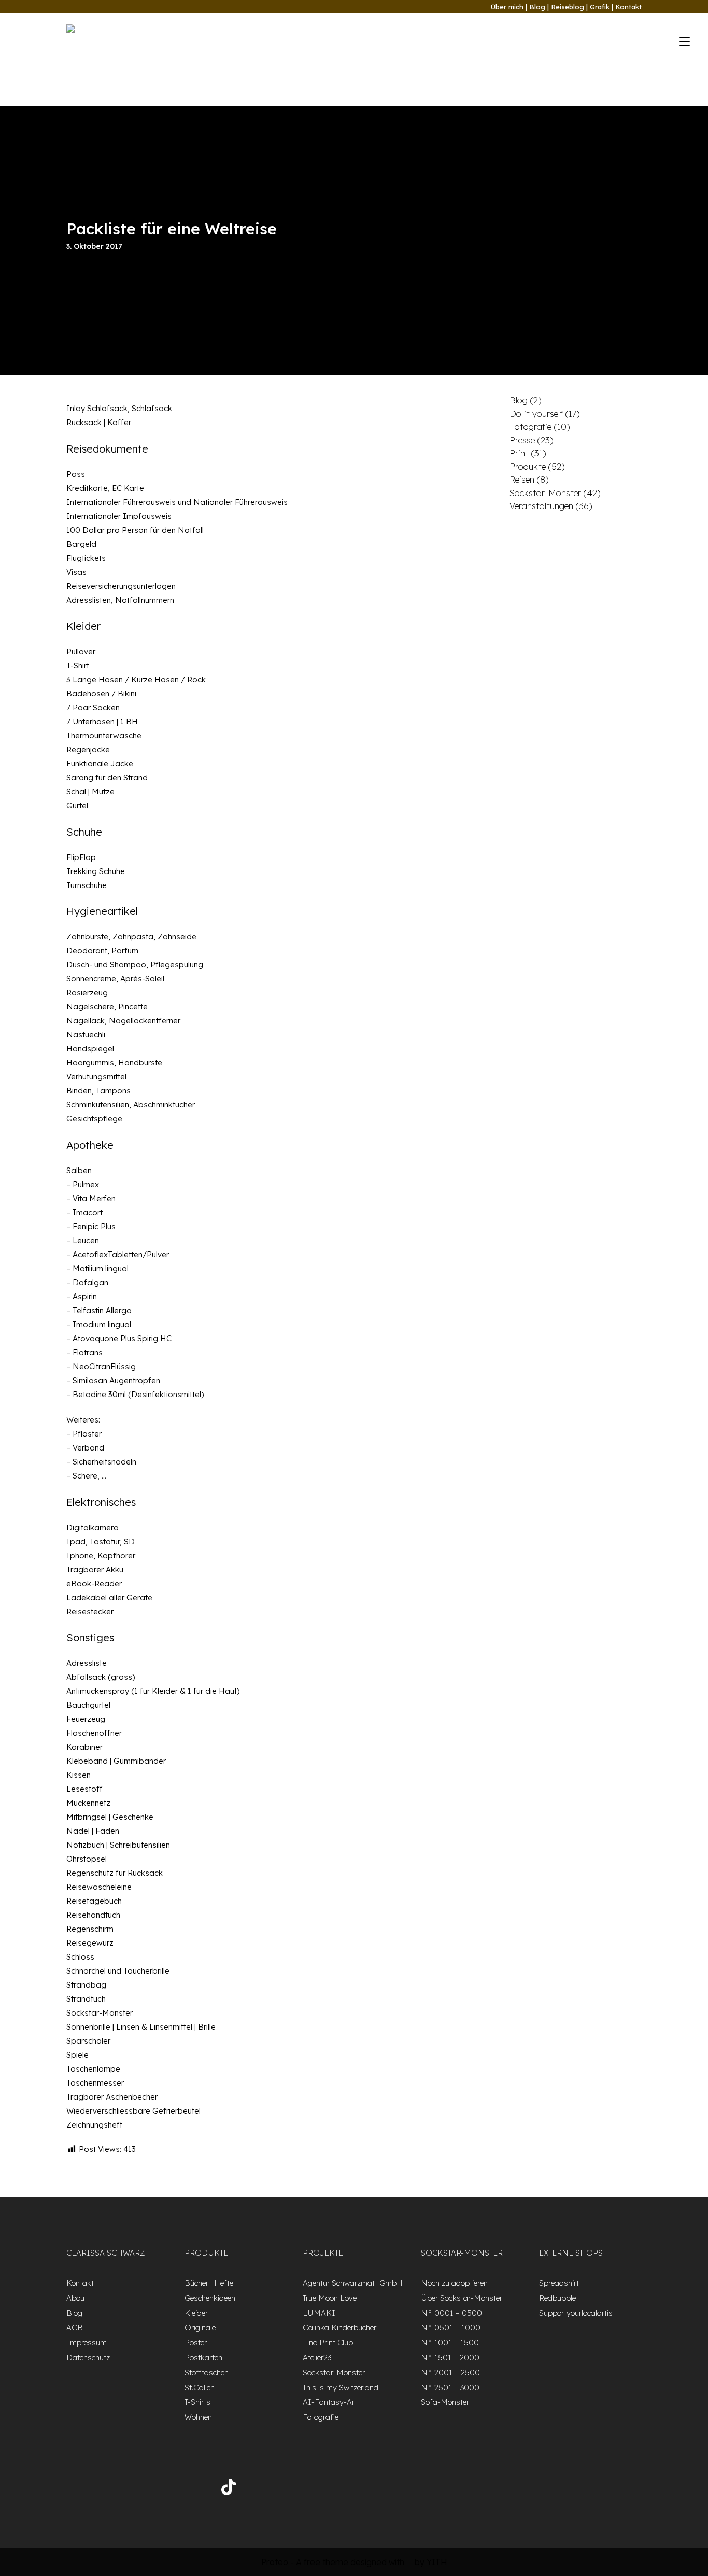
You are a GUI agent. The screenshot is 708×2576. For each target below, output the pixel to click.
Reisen (522, 479)
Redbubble (557, 2298)
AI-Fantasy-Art (330, 2402)
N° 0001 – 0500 (451, 2313)
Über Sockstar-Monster (462, 2298)
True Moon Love (330, 2298)
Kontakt (628, 7)
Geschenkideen (210, 2298)
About (77, 2298)
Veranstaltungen (541, 506)
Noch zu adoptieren (454, 2283)
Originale (200, 2327)
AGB (75, 2327)
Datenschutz (88, 2357)
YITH (437, 2562)
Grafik (600, 7)
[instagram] (137, 2489)
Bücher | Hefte (209, 2283)
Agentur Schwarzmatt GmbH (353, 2283)
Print (519, 453)
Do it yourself (536, 413)
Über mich (507, 7)
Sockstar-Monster (545, 493)
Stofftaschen (207, 2373)
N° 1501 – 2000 (450, 2357)
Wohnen (198, 2417)
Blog (537, 7)
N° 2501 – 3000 (450, 2388)
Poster (196, 2342)
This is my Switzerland (341, 2388)
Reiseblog (568, 7)
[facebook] (80, 2489)
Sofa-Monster (445, 2402)
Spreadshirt (559, 2283)
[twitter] (109, 2489)
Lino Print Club (328, 2342)
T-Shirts (197, 2402)
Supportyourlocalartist (577, 2313)
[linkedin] (166, 2489)
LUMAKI (319, 2313)
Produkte (528, 466)
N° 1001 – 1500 (450, 2342)
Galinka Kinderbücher (339, 2327)
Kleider (196, 2313)
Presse (522, 440)
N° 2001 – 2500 (450, 2373)
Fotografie (530, 426)
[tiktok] (229, 2489)
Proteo (275, 2562)
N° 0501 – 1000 (451, 2327)
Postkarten (203, 2357)
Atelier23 (317, 2357)
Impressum (87, 2342)
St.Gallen (200, 2388)
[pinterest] (194, 2489)
